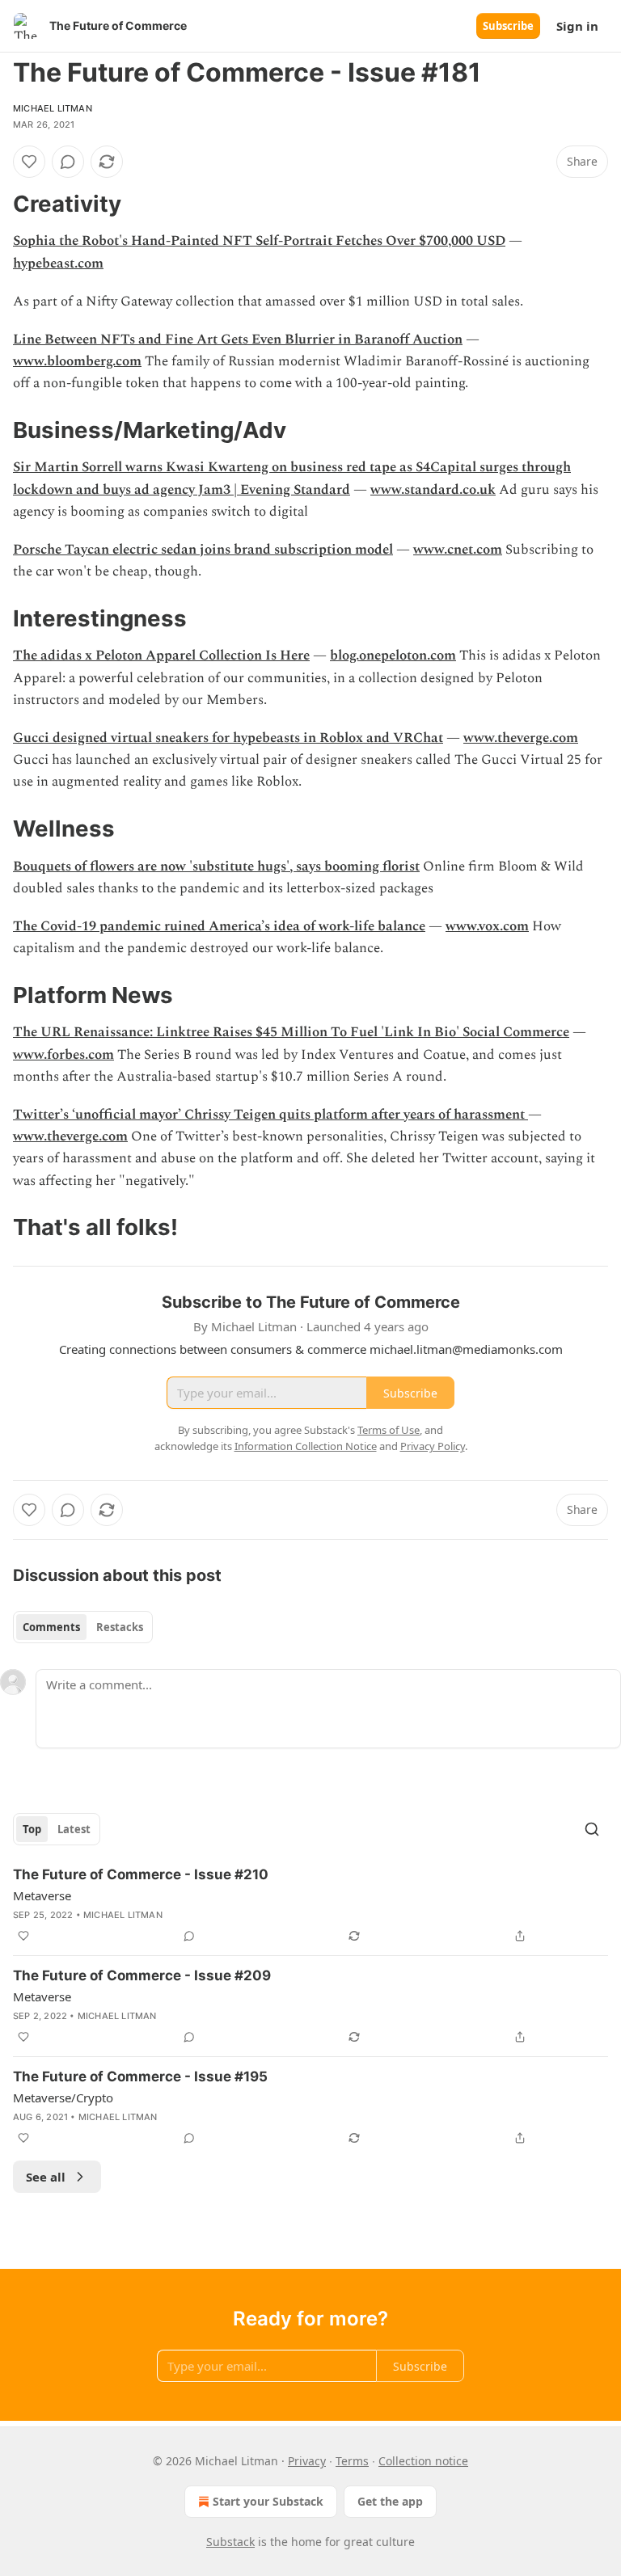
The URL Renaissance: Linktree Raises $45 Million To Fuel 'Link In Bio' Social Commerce (291, 1032)
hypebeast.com (58, 264)
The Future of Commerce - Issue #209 (142, 1975)
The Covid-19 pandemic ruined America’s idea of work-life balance (219, 926)
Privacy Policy (433, 1446)
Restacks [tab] (120, 1627)
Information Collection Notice (306, 1446)
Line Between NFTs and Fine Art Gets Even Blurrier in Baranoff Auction (238, 339)
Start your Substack (268, 2501)
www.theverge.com (521, 738)
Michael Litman (53, 108)
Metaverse (42, 1895)
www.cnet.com (458, 550)
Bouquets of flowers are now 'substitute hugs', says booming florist (216, 866)
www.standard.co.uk (433, 490)
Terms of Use (389, 1430)
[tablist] (83, 1627)
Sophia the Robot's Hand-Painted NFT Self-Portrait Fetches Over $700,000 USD (259, 241)
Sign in (577, 26)
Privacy (307, 2461)
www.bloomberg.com (77, 361)
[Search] (592, 1829)
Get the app (390, 2501)
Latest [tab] (74, 1829)
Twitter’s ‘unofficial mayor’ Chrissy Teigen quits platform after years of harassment (270, 1115)
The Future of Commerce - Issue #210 (141, 1874)
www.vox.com (487, 926)
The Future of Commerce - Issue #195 (140, 2076)
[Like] (29, 162)
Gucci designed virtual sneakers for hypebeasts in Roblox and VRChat (228, 738)
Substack (230, 2542)
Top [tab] (32, 1829)
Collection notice (423, 2461)
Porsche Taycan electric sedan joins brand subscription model (203, 550)
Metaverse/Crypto (63, 2097)
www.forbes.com (63, 1055)
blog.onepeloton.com (393, 656)
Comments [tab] (51, 1627)
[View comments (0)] (68, 162)
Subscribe (508, 26)
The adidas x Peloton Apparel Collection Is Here (161, 656)
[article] (310, 1905)
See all (46, 2177)
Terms (352, 2461)
